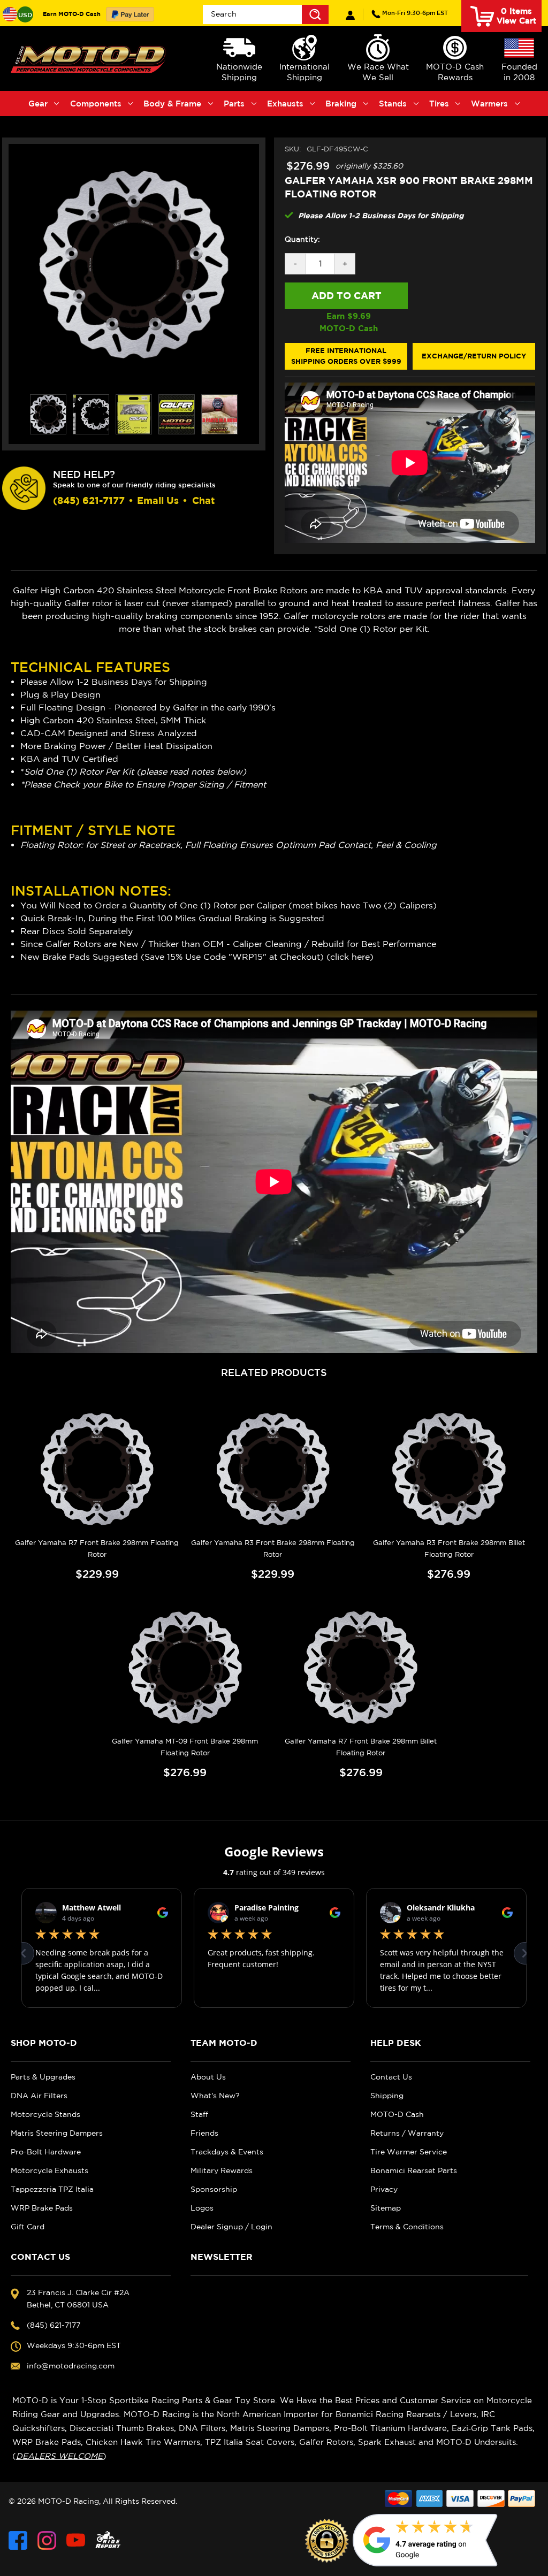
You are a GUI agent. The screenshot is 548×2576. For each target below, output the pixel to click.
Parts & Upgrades (43, 2077)
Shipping (387, 2096)
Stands (393, 104)
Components (96, 104)
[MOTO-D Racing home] (90, 59)
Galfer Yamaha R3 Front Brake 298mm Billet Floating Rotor (449, 1549)
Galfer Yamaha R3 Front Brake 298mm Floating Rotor (273, 1549)
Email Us (158, 500)
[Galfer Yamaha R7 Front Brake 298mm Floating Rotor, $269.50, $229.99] (97, 1469)
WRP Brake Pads (42, 2208)
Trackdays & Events (227, 2152)
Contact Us (391, 2077)
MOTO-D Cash (397, 2114)
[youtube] (76, 2540)
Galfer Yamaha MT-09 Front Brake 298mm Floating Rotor (185, 1747)
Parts (234, 104)
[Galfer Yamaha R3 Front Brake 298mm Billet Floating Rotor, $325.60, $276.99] (449, 1469)
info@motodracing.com (71, 2366)
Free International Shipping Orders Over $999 (346, 356)
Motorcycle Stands (45, 2114)
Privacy (384, 2189)
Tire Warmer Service (409, 2152)
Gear (38, 104)
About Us (208, 2077)
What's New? (215, 2096)
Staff (199, 2114)
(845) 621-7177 (415, 13)
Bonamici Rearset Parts (414, 2170)
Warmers (489, 104)
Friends (204, 2133)
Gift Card (28, 2227)
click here (350, 957)
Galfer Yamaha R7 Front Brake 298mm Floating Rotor (97, 1549)
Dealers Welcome (59, 2456)
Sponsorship (214, 2189)
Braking (341, 104)
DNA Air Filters (39, 2096)
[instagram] (47, 2540)
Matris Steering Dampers (57, 2133)
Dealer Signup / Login (231, 2227)
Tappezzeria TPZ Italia (52, 2189)
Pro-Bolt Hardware (46, 2152)
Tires (439, 104)
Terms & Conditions (407, 2227)
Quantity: (302, 239)
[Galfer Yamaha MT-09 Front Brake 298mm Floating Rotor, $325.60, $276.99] (185, 1668)
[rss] (108, 2540)
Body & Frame (172, 104)
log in (350, 15)
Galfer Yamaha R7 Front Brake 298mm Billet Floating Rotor (361, 1747)
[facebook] (18, 2540)
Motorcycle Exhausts (50, 2170)
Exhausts (285, 104)
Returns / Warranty (407, 2133)
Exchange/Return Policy (474, 356)
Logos (202, 2208)
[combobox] (266, 14)
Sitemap (386, 2208)
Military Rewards (222, 2170)
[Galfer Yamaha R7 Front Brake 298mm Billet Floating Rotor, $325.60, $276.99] (361, 1668)
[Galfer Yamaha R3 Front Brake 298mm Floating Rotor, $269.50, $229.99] (273, 1469)
